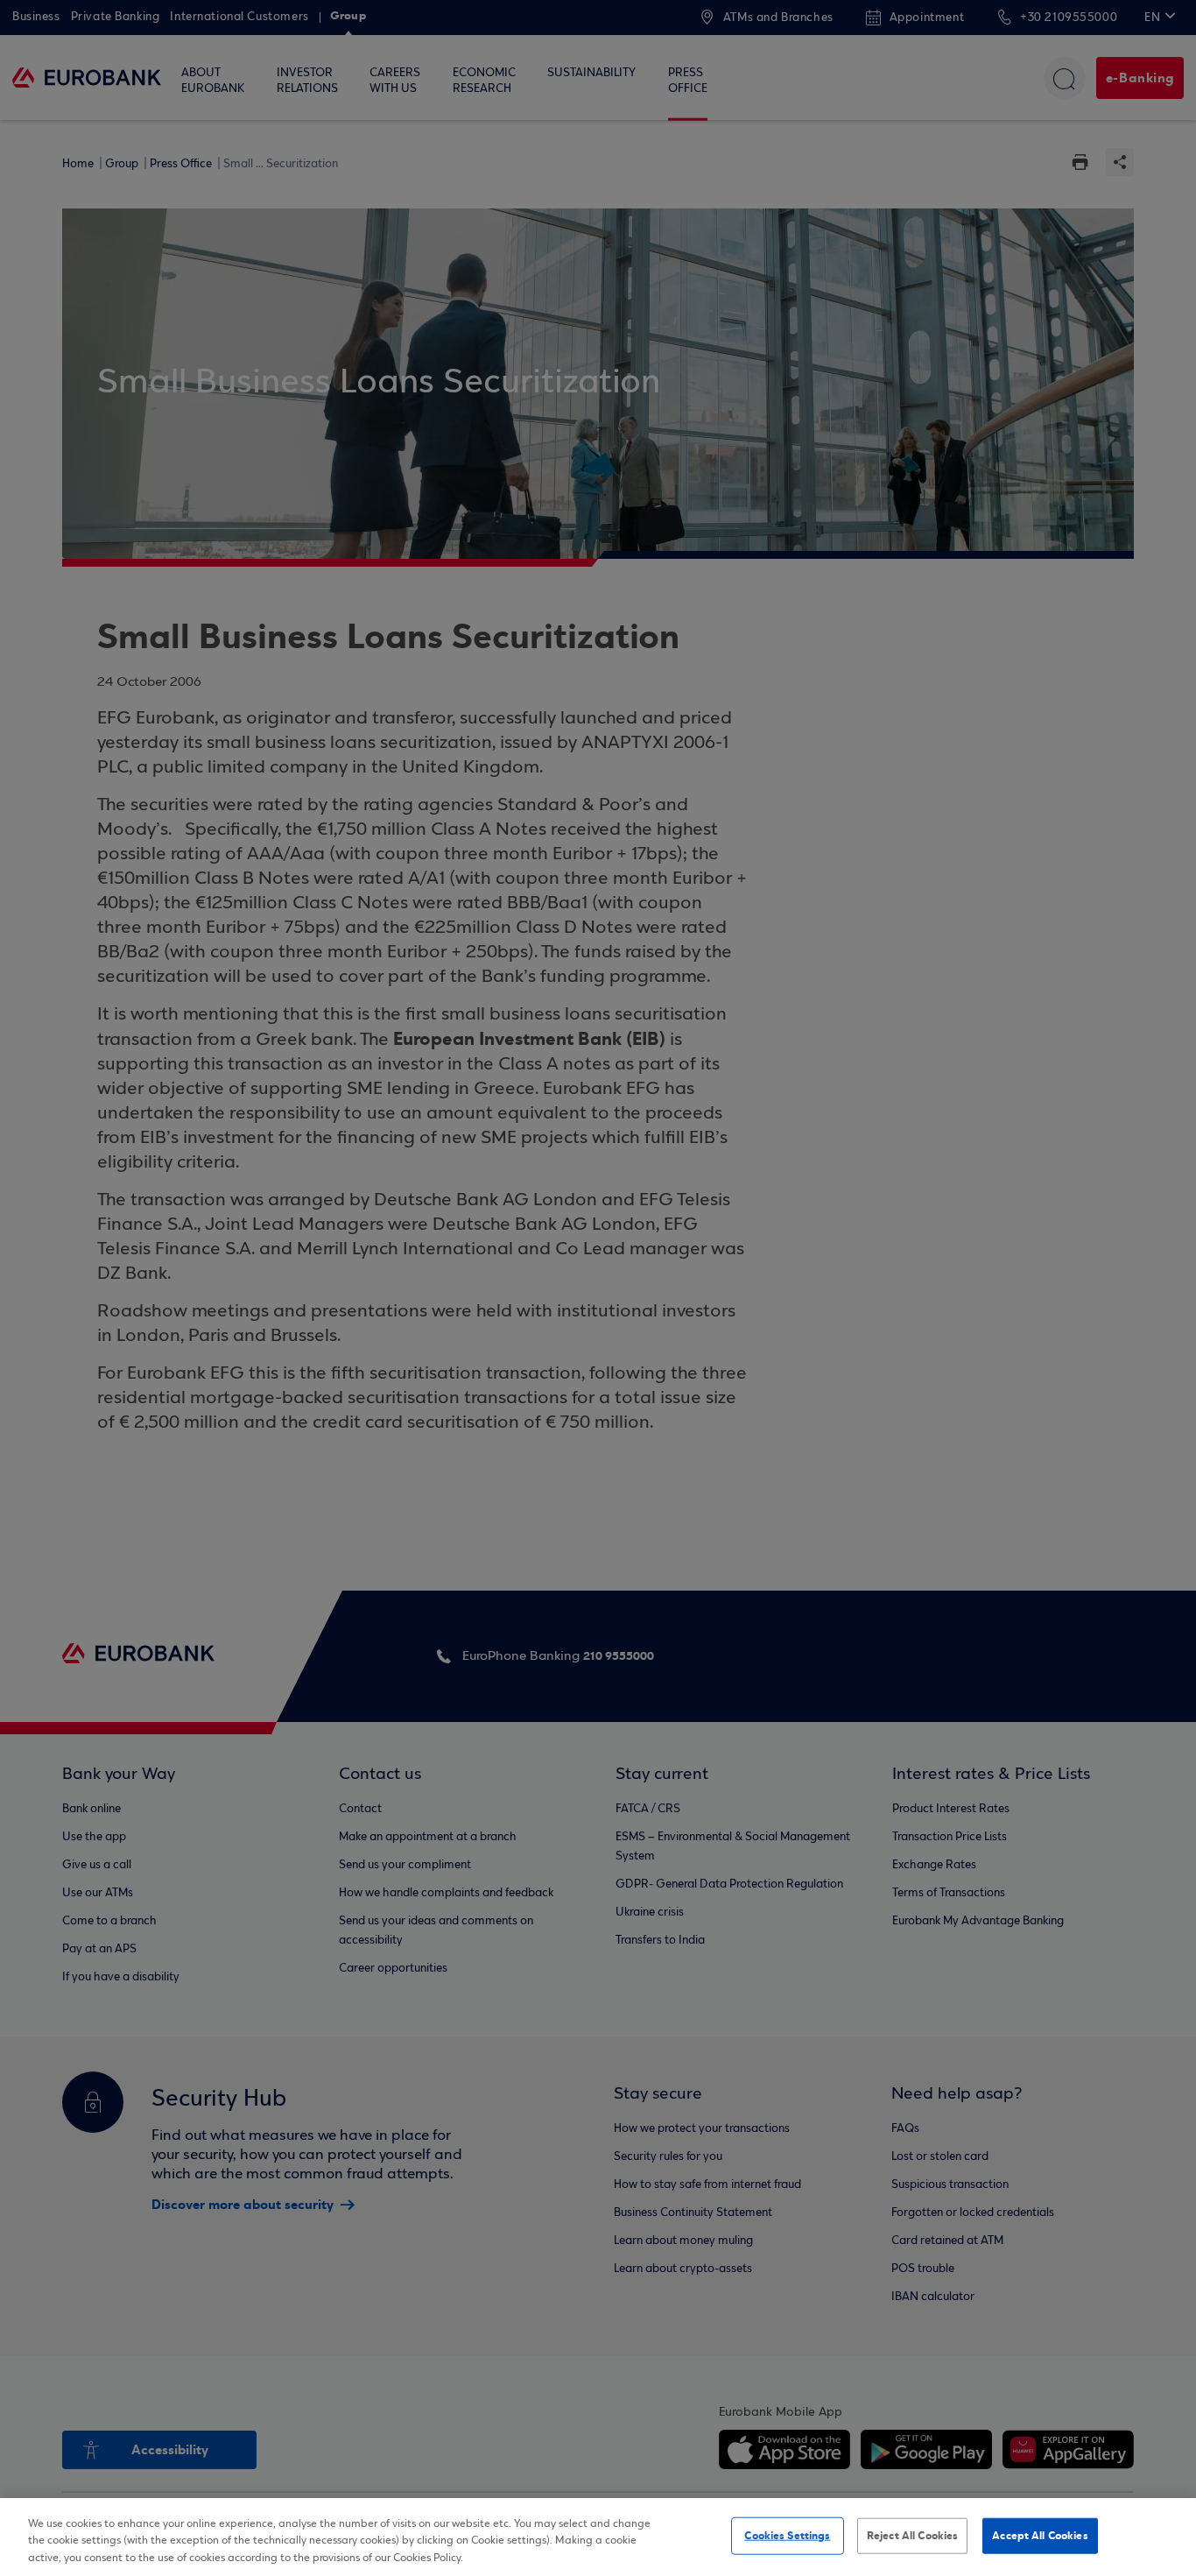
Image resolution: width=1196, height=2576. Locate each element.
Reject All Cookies (912, 2535)
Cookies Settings (787, 2535)
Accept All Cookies (1040, 2535)
